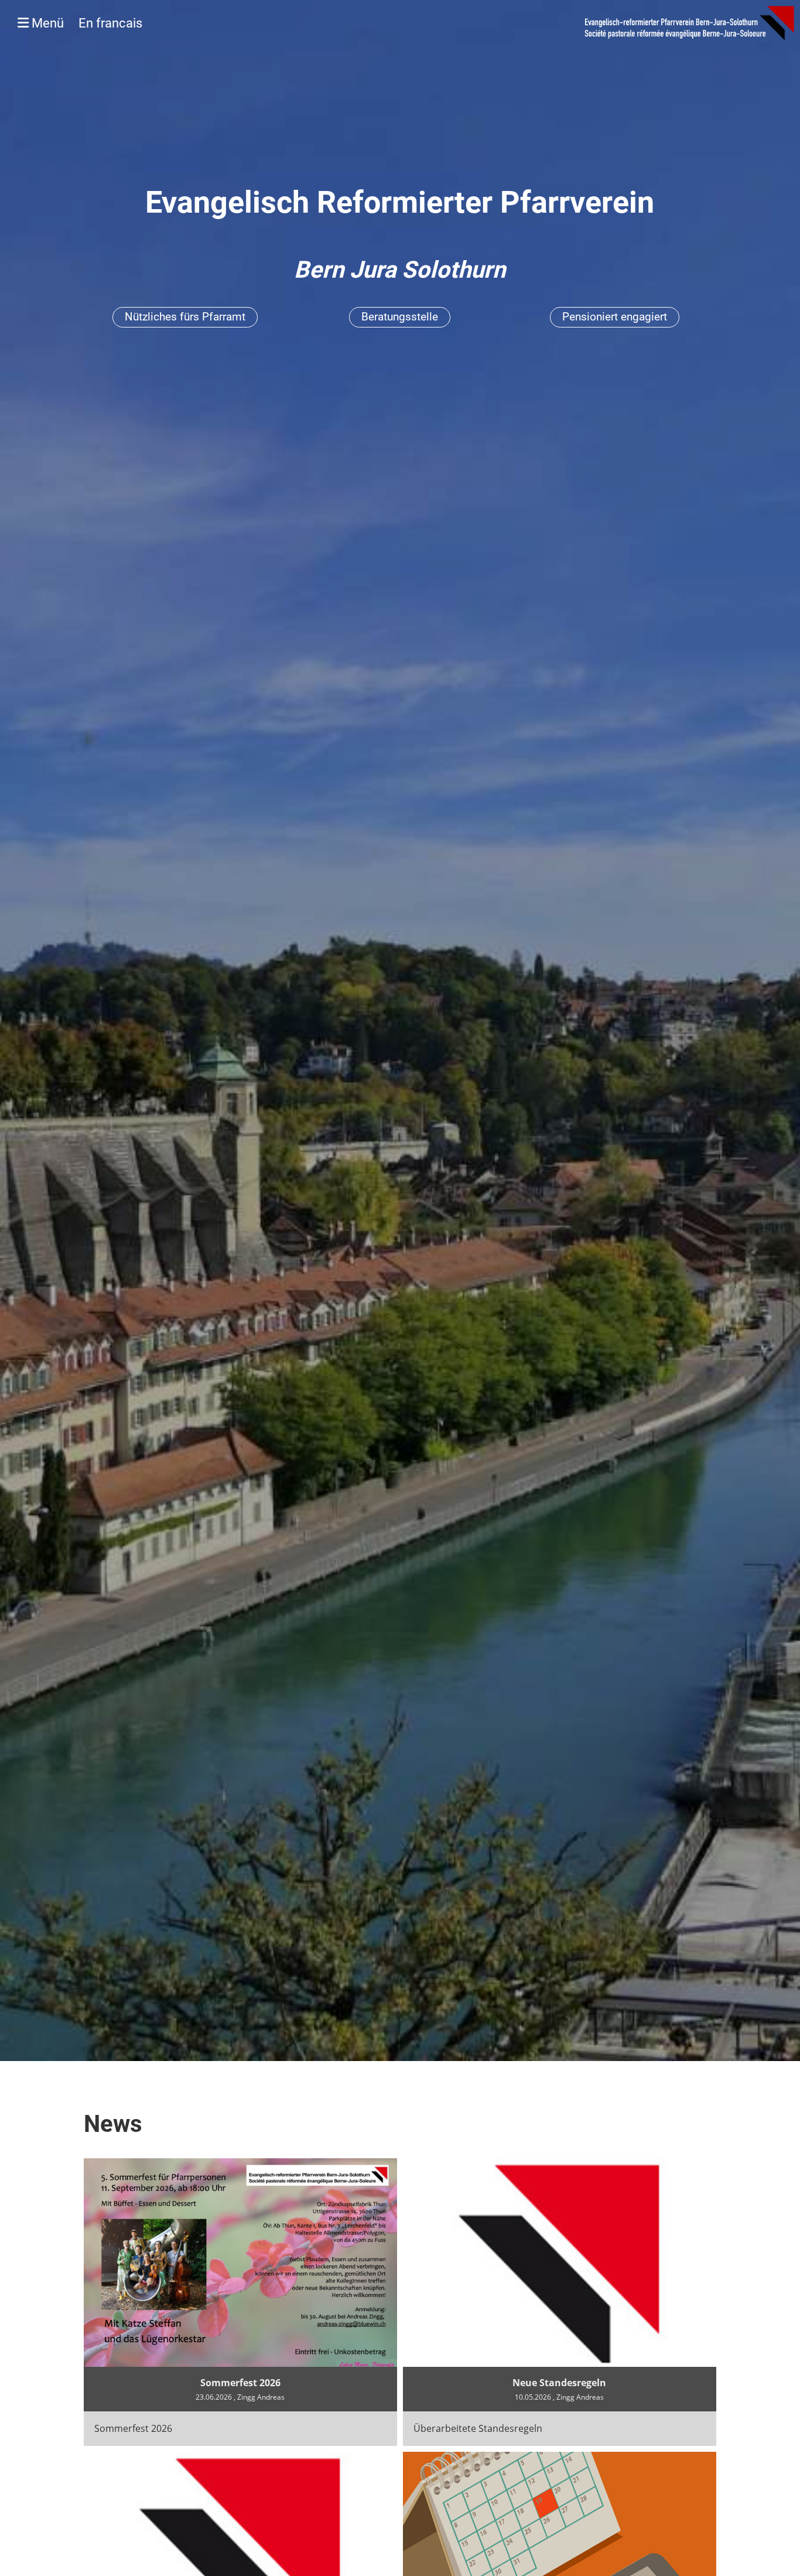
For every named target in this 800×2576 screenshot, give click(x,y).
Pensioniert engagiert (615, 317)
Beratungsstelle (400, 317)
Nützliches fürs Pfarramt (185, 317)
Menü (86, 23)
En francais (110, 23)
